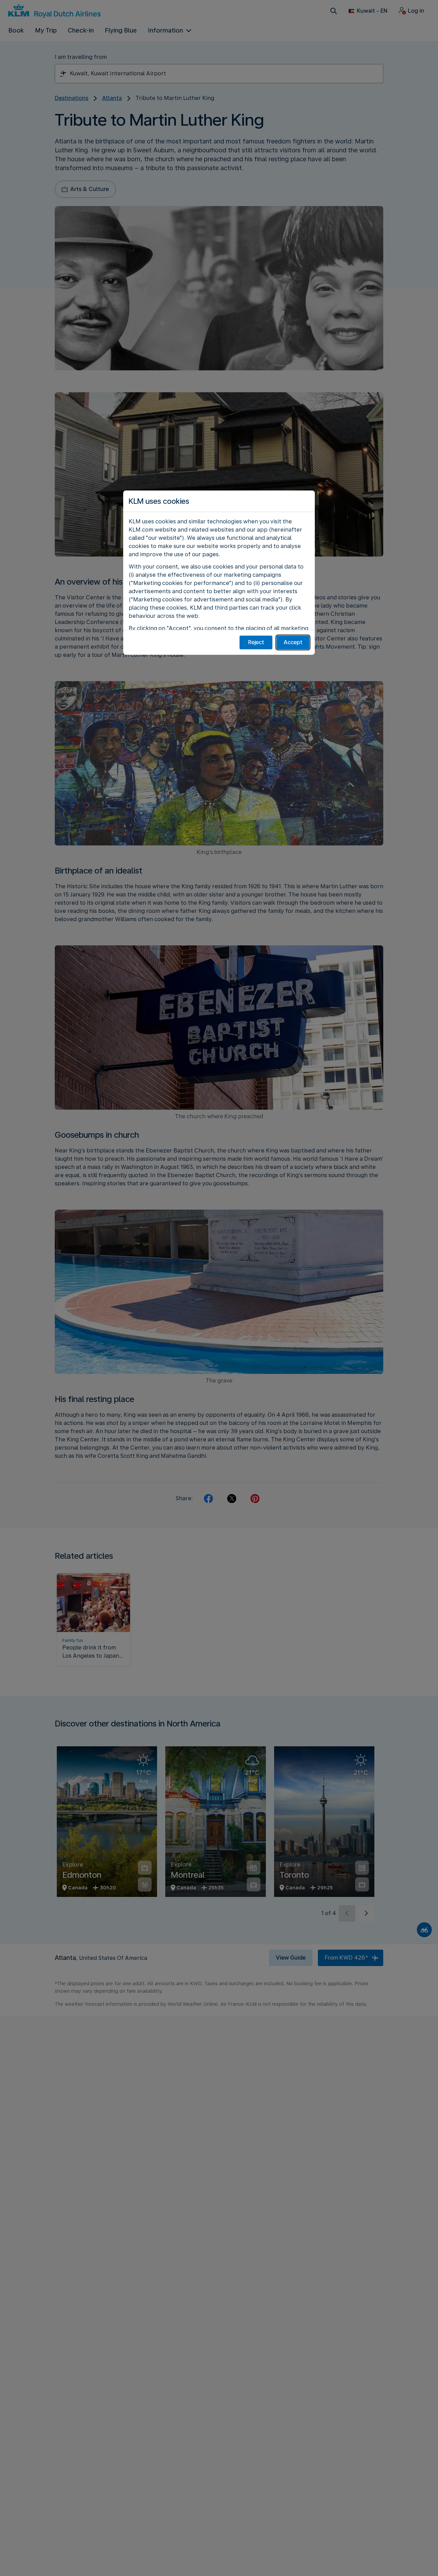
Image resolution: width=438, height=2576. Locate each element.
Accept (293, 642)
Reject (256, 642)
